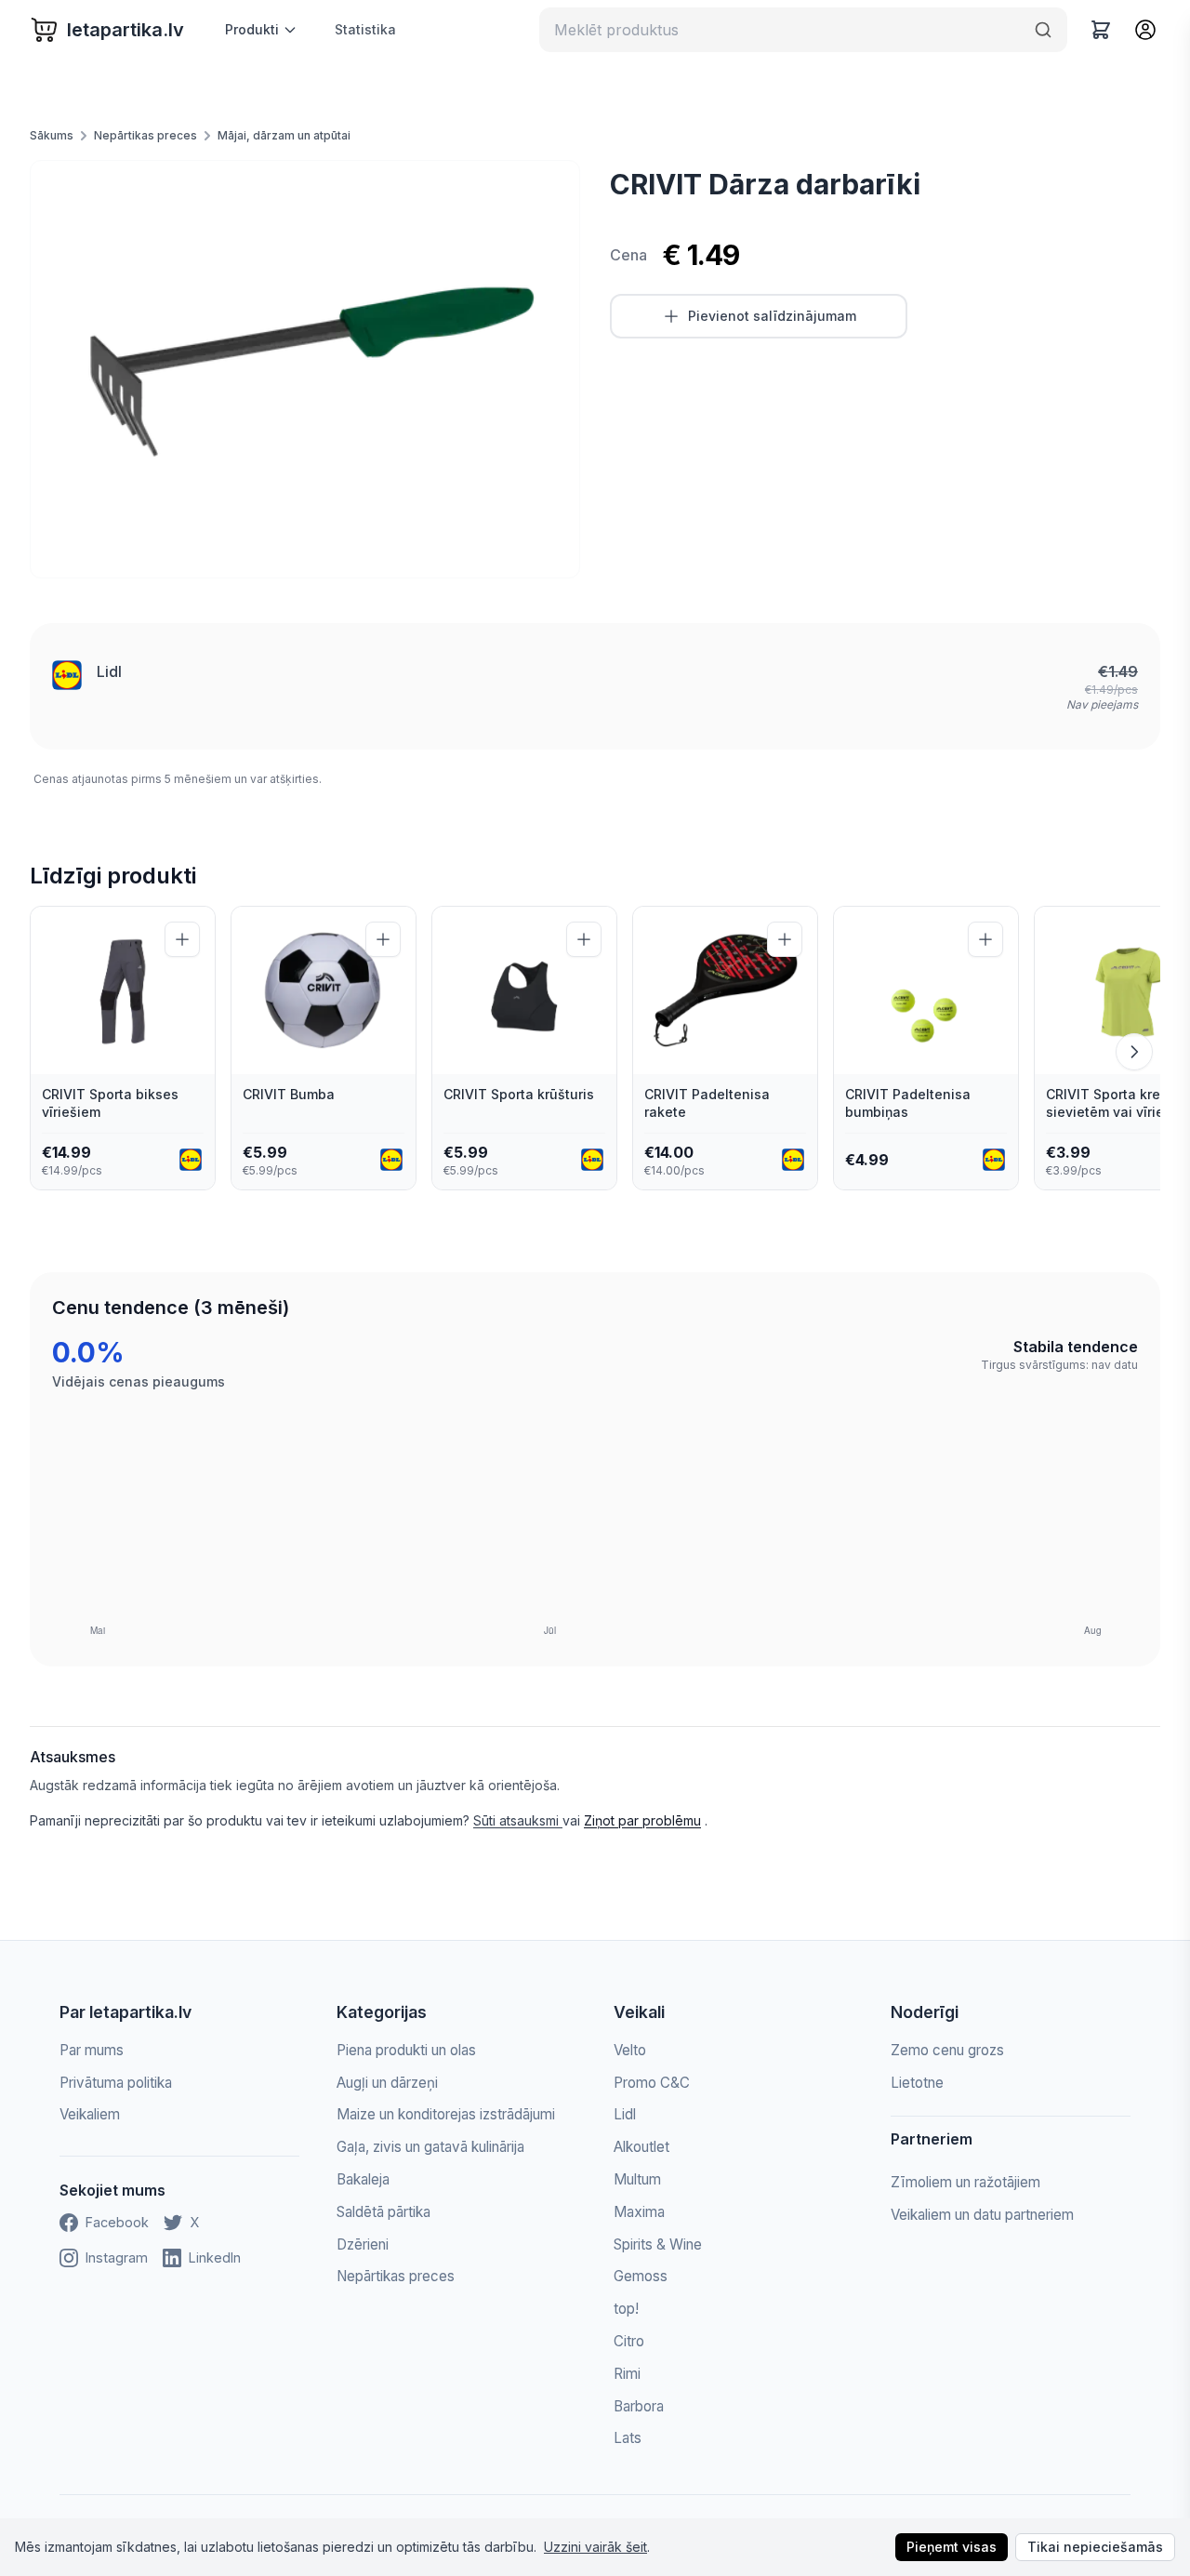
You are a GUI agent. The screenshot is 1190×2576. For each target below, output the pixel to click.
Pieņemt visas (952, 2547)
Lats (628, 2438)
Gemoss (641, 2276)
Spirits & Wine (658, 2244)
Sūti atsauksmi (518, 1820)
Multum (637, 2179)
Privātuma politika (116, 2083)
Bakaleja (363, 2179)
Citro (629, 2341)
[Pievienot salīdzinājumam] (182, 939)
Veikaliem (90, 2114)
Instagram (117, 2257)
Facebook (117, 2222)
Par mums (92, 2050)
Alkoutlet (641, 2147)
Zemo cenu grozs (947, 2050)
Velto (630, 2050)
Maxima (639, 2212)
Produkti (252, 29)
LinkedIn (215, 2257)
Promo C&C (652, 2083)
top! (626, 2309)
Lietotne (917, 2083)
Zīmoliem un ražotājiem (965, 2182)
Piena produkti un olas (406, 2050)
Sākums (52, 135)
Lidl (109, 671)
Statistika (365, 29)
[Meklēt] (1043, 30)
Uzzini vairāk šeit (595, 2547)
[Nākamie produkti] (1134, 1052)
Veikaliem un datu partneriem (982, 2215)
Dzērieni (363, 2244)
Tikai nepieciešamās (1095, 2547)
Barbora (639, 2406)
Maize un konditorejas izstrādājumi (446, 2114)
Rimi (627, 2374)
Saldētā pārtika (383, 2212)
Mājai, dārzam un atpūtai (284, 135)
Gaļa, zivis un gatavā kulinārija (430, 2147)
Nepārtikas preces (145, 135)
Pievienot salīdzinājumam (772, 316)
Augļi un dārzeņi (387, 2083)
